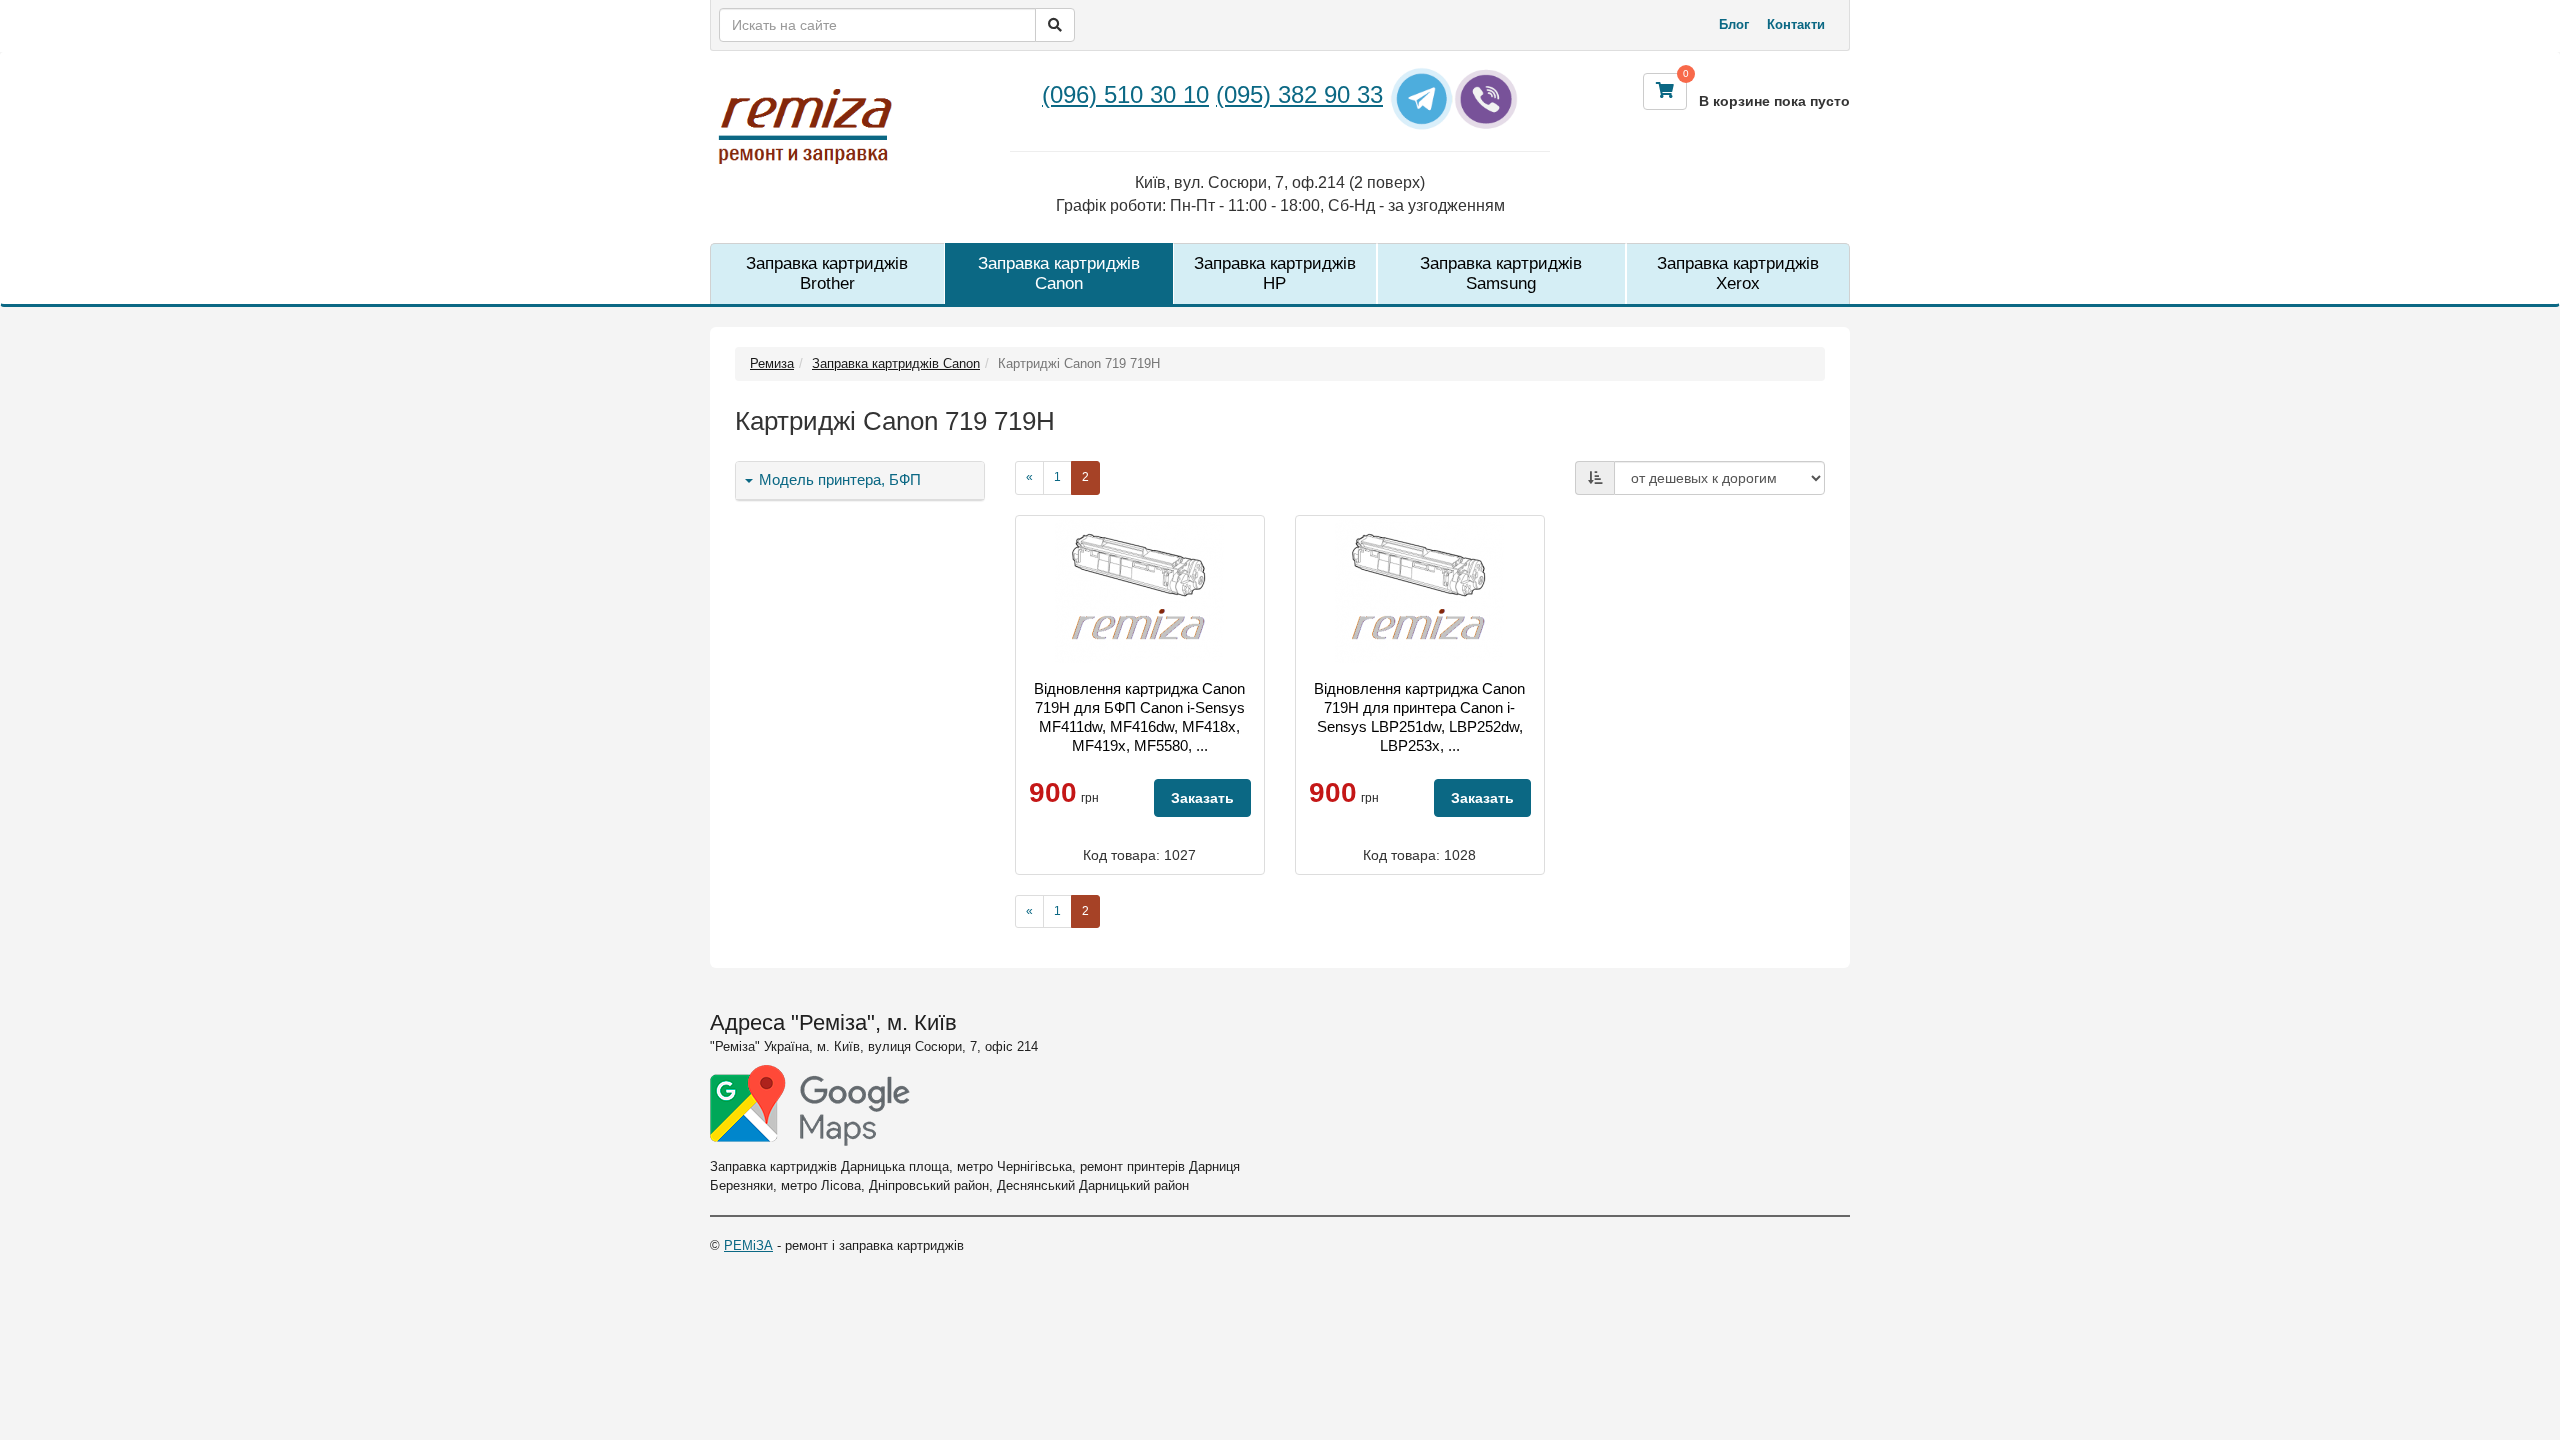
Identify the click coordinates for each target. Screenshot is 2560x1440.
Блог (1734, 24)
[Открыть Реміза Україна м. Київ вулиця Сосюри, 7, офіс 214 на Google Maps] (810, 1105)
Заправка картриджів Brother (827, 273)
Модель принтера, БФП (838, 480)
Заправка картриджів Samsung (1501, 273)
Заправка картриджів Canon (1059, 273)
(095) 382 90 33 (1299, 94)
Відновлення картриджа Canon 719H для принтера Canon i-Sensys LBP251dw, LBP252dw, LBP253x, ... (1419, 717)
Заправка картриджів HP (1275, 273)
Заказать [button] (1202, 798)
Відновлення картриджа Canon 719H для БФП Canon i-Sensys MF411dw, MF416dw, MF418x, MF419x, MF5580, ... (1139, 717)
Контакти (1796, 24)
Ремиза (772, 363)
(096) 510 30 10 (1125, 94)
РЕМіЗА (748, 1245)
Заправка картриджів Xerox (1738, 273)
